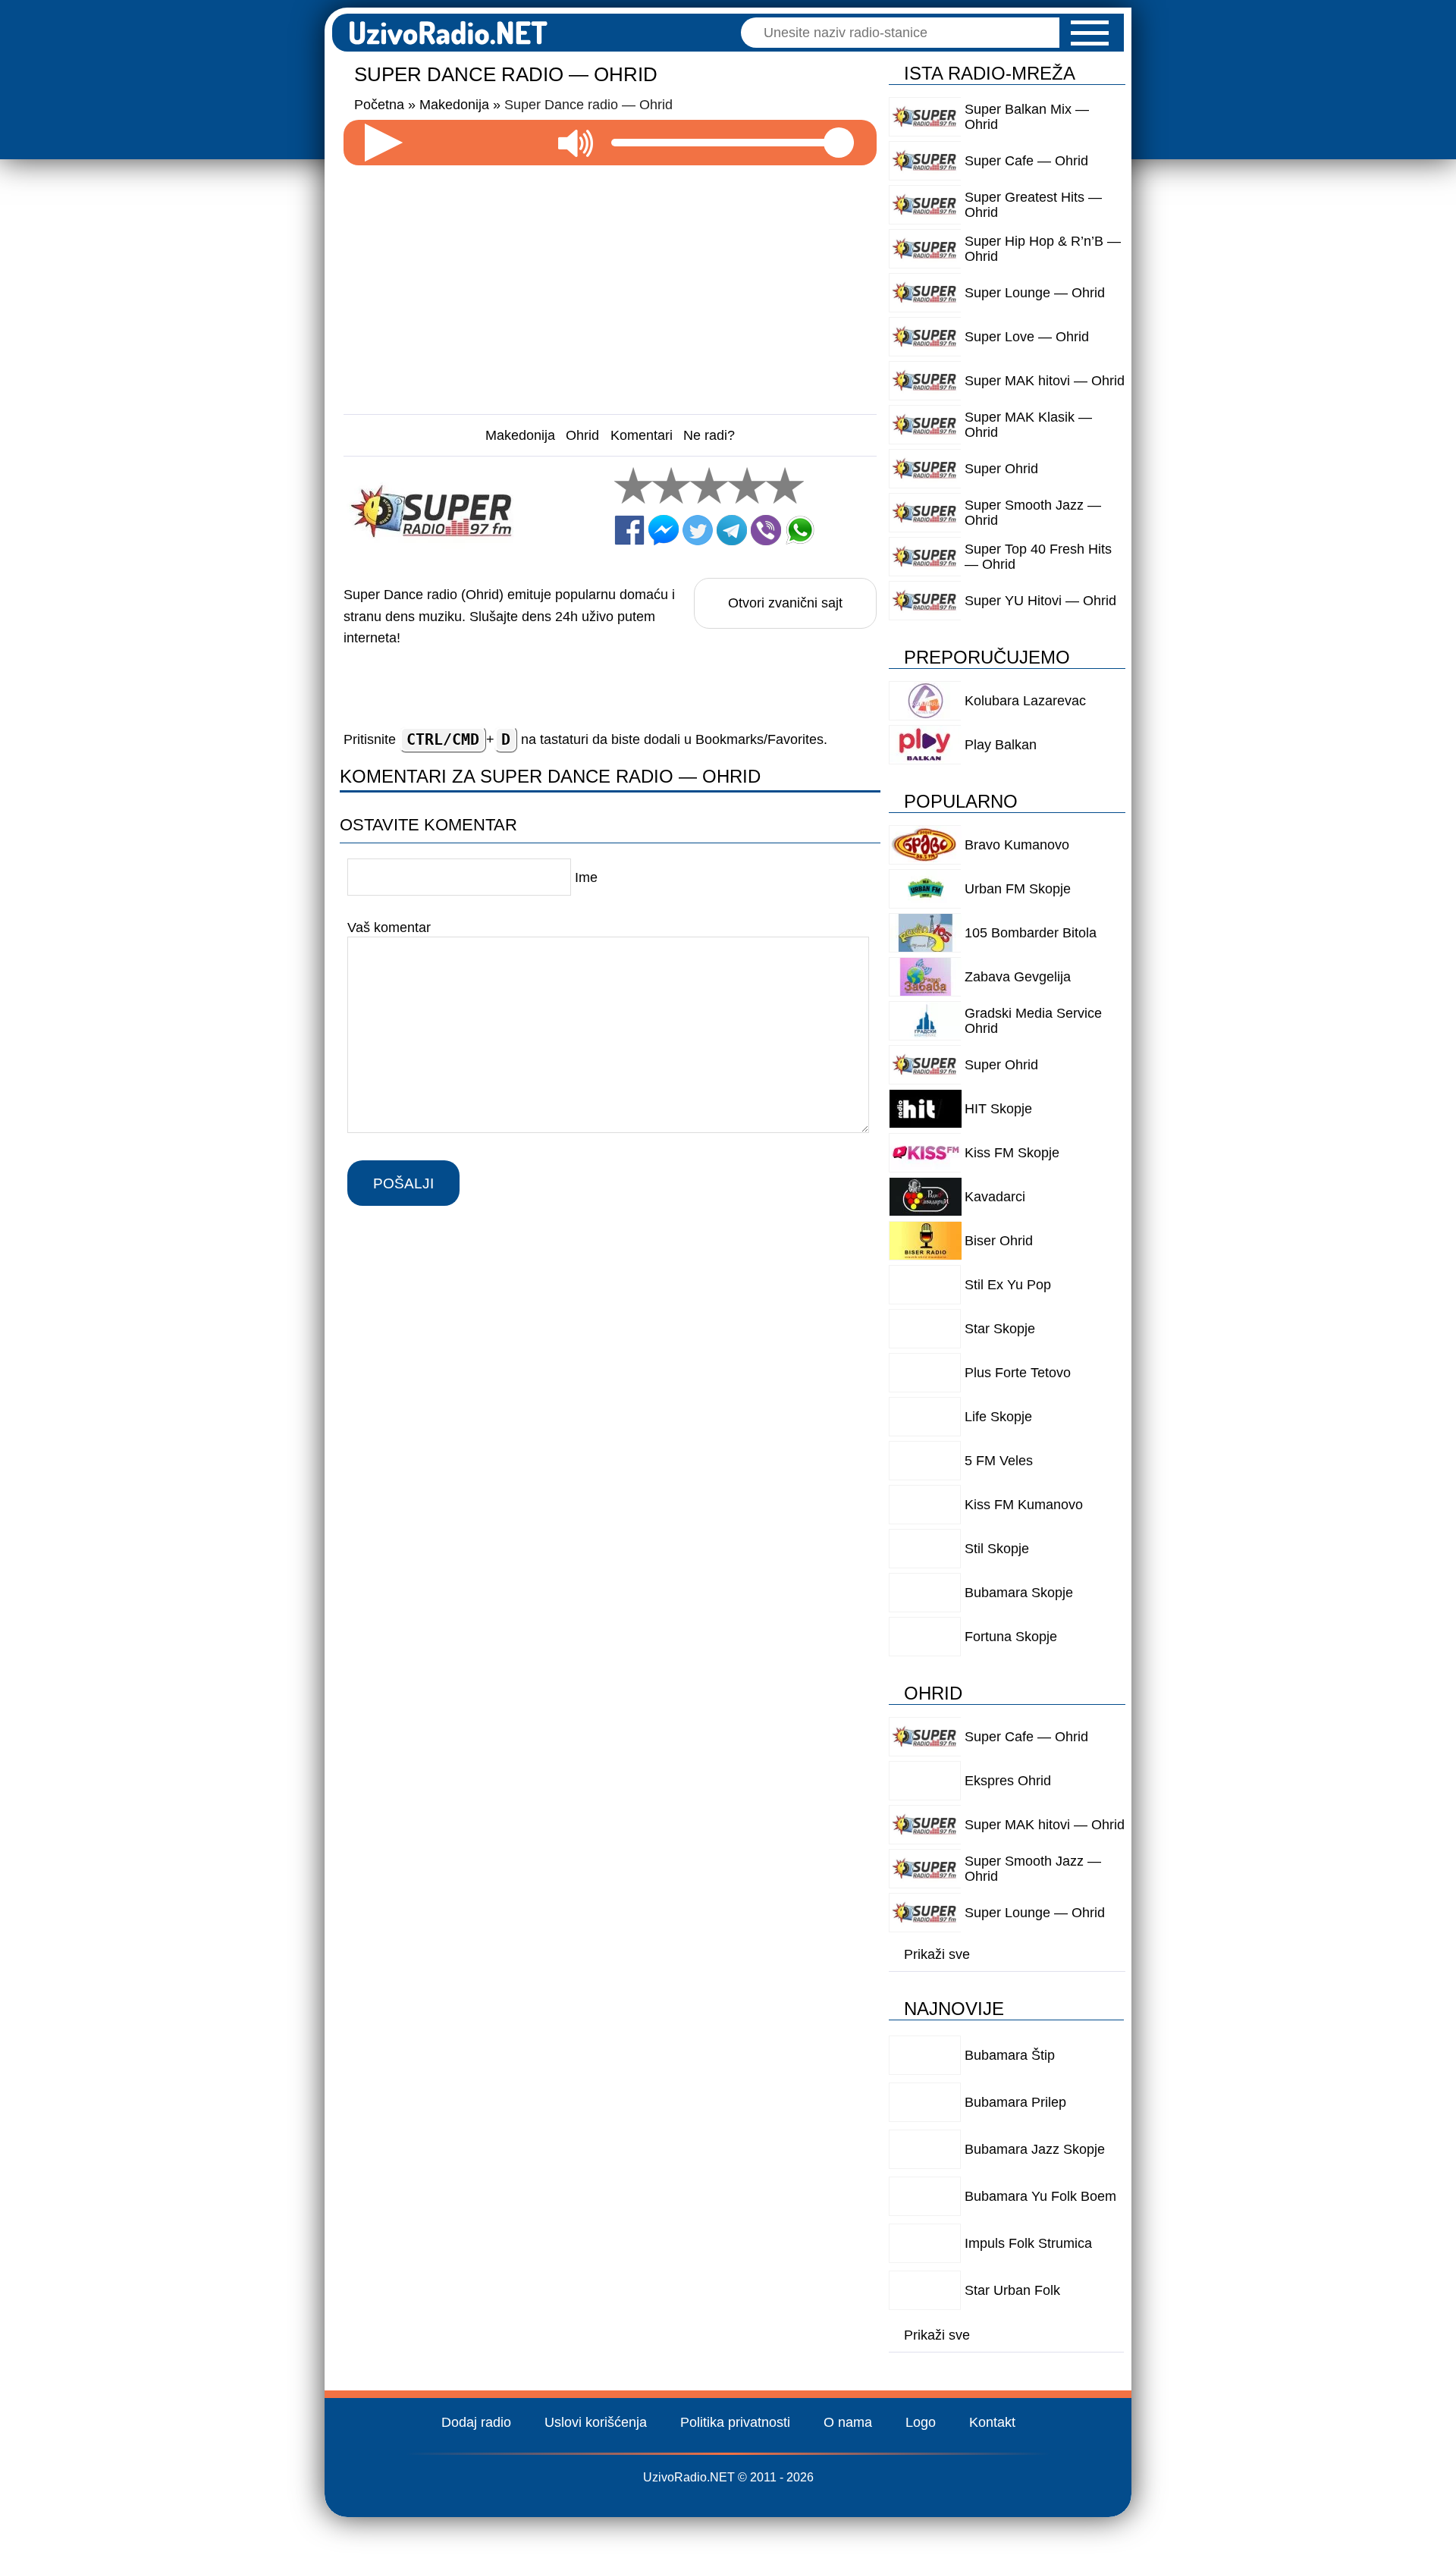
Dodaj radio (476, 2422)
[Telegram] (732, 530)
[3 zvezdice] (709, 485)
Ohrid (582, 435)
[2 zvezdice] (671, 485)
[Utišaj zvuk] (576, 143)
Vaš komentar (389, 928)
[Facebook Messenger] (664, 530)
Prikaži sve (937, 1954)
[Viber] (766, 530)
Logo (921, 2422)
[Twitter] (698, 530)
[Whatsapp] (800, 530)
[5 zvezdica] (785, 485)
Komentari (642, 435)
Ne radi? (709, 435)
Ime (586, 877)
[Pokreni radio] (384, 143)
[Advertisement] (610, 284)
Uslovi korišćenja (596, 2422)
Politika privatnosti (735, 2422)
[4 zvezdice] (747, 485)
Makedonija (520, 435)
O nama (848, 2422)
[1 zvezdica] (633, 485)
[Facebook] (629, 530)
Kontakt (992, 2422)
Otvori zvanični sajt (785, 603)
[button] (1090, 33)
